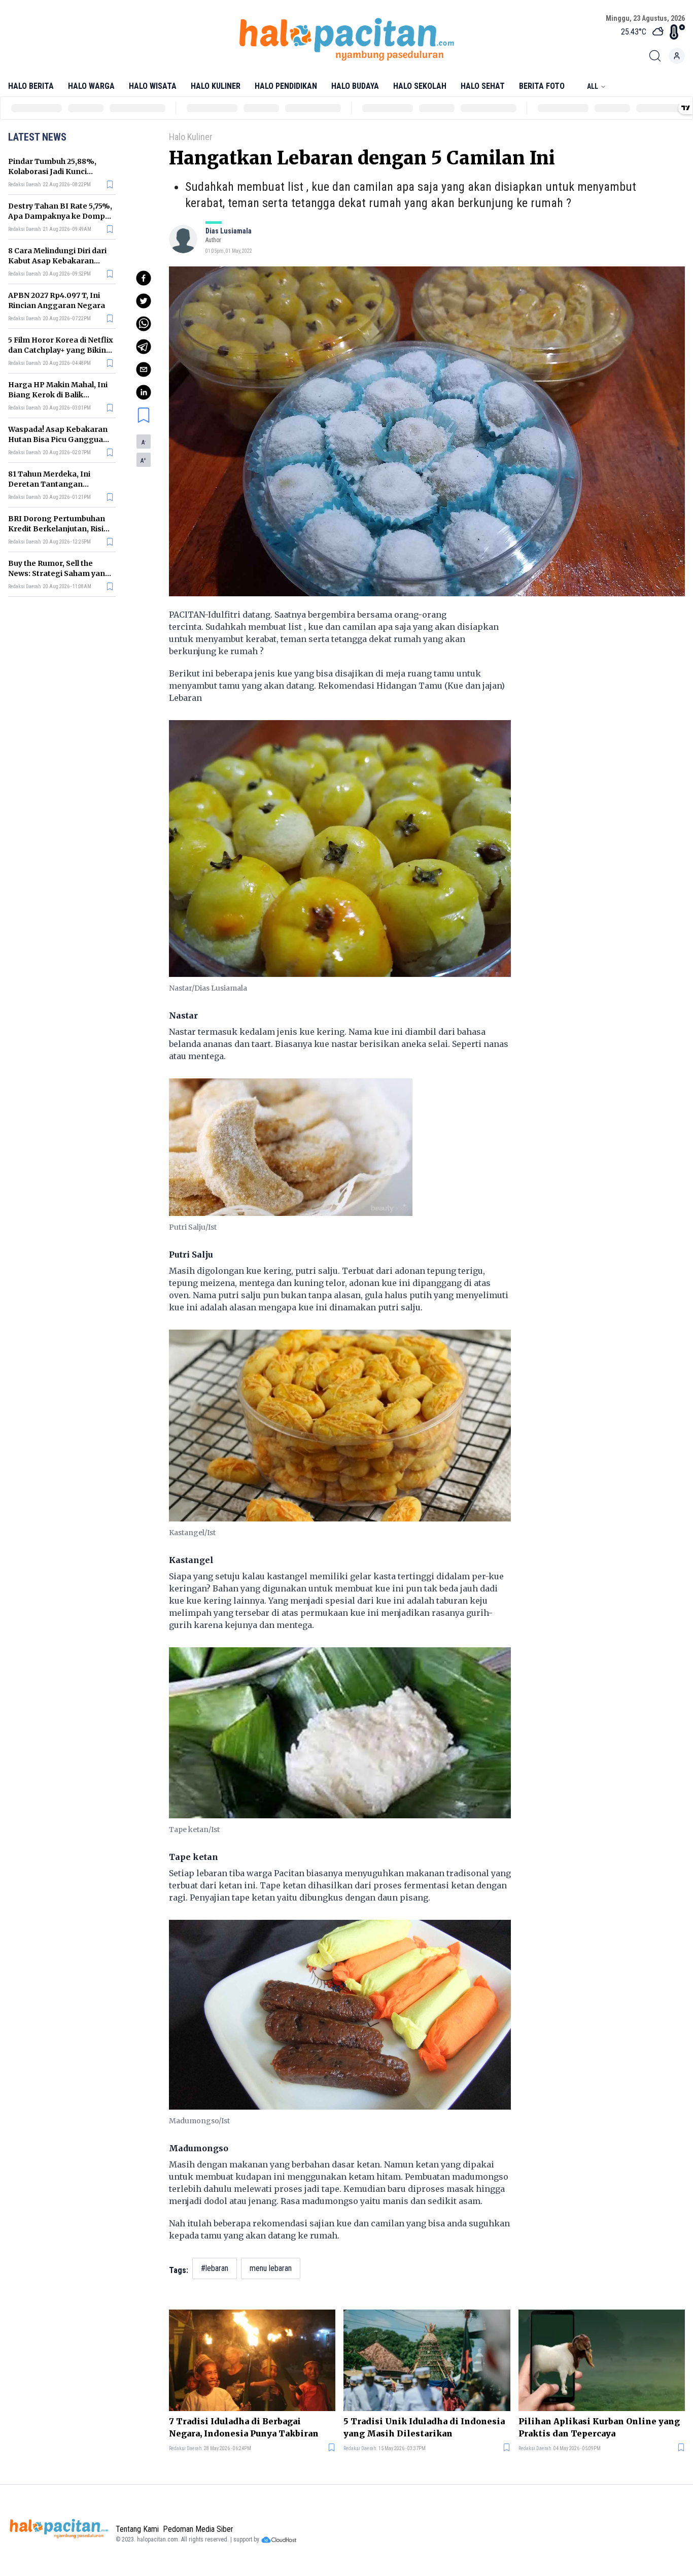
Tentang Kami (137, 2529)
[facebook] (144, 278)
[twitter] (144, 301)
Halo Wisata (153, 86)
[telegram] (144, 347)
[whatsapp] (144, 324)
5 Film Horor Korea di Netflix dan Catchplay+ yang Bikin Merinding (61, 350)
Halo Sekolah (420, 86)
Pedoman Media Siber (198, 2529)
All (593, 86)
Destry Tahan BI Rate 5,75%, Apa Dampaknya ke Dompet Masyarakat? (60, 216)
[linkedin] (144, 392)
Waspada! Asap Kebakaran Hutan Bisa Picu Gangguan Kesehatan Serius (58, 439)
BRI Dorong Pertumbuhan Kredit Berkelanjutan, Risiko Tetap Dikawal (60, 529)
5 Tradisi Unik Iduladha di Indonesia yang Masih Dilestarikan (424, 2427)
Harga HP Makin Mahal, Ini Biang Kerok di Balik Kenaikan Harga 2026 (58, 395)
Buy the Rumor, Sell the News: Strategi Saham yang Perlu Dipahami (59, 573)
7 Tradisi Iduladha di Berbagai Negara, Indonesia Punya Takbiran (244, 2427)
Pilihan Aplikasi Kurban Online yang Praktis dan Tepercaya (599, 2427)
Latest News (37, 137)
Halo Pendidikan (286, 86)
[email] (144, 369)
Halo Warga (91, 86)
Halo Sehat (483, 86)
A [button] (144, 443)
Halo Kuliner (216, 86)
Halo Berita (31, 86)
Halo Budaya (355, 86)
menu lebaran (271, 2268)
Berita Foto (542, 86)
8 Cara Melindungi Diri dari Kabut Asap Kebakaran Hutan (57, 261)
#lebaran (215, 2268)
